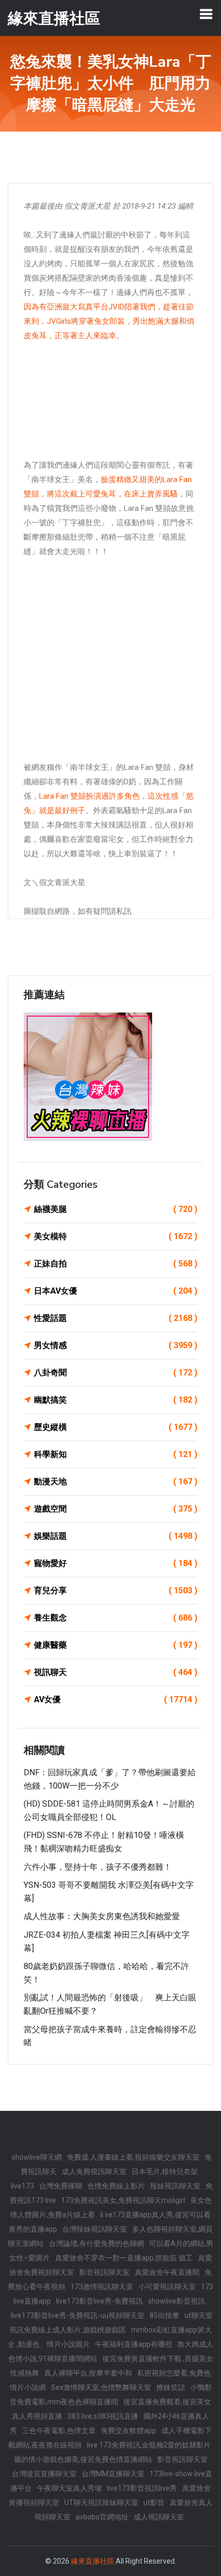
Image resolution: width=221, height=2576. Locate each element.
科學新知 (116, 1454)
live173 (22, 2186)
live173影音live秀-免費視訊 (99, 2301)
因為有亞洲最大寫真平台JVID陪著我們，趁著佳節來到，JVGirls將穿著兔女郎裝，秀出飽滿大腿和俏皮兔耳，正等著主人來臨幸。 (109, 321)
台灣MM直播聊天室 (113, 2474)
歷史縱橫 (116, 1427)
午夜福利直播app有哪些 (134, 2344)
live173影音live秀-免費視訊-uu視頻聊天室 (78, 2315)
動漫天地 (116, 1482)
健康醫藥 (116, 1645)
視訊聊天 (116, 1672)
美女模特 (116, 1236)
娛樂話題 (116, 1536)
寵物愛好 (116, 1563)
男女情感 (116, 1345)
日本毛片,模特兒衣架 (165, 2172)
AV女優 (116, 1699)
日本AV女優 (116, 1291)
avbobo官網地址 (102, 2517)
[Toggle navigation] (206, 14)
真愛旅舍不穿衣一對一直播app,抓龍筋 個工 (124, 2258)
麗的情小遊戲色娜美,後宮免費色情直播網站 (83, 2459)
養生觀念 (116, 1618)
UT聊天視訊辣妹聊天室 (101, 2503)
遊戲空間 (116, 1509)
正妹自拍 (116, 1264)
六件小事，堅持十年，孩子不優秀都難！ (98, 1867)
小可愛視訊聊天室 (167, 2287)
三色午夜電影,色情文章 (59, 2431)
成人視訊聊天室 (159, 2517)
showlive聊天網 (37, 2157)
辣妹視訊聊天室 (175, 2186)
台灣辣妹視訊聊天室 (95, 2229)
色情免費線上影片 (116, 2186)
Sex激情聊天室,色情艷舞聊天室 (101, 2387)
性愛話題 (116, 1318)
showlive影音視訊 (177, 2301)
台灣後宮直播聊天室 (44, 2474)
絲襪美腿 (116, 1209)
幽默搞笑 (116, 1400)
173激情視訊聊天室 (102, 2287)
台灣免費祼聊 (61, 2186)
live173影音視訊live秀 (142, 2488)
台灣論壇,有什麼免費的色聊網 (96, 2243)
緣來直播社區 (93, 2561)
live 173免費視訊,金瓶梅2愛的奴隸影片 (149, 2445)
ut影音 (154, 2503)
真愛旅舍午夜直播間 (167, 2272)
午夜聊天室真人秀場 (69, 2488)
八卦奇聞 (116, 1373)
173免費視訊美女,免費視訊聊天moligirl (123, 2200)
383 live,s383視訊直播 (103, 2416)
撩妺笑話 (171, 2387)
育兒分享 (116, 1590)
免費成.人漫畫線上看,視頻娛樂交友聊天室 (133, 2157)
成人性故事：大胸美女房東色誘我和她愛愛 (102, 1916)
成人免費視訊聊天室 (94, 2172)
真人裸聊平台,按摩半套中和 (88, 2373)
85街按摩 (164, 2315)
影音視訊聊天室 (104, 2272)
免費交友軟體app (128, 2431)
